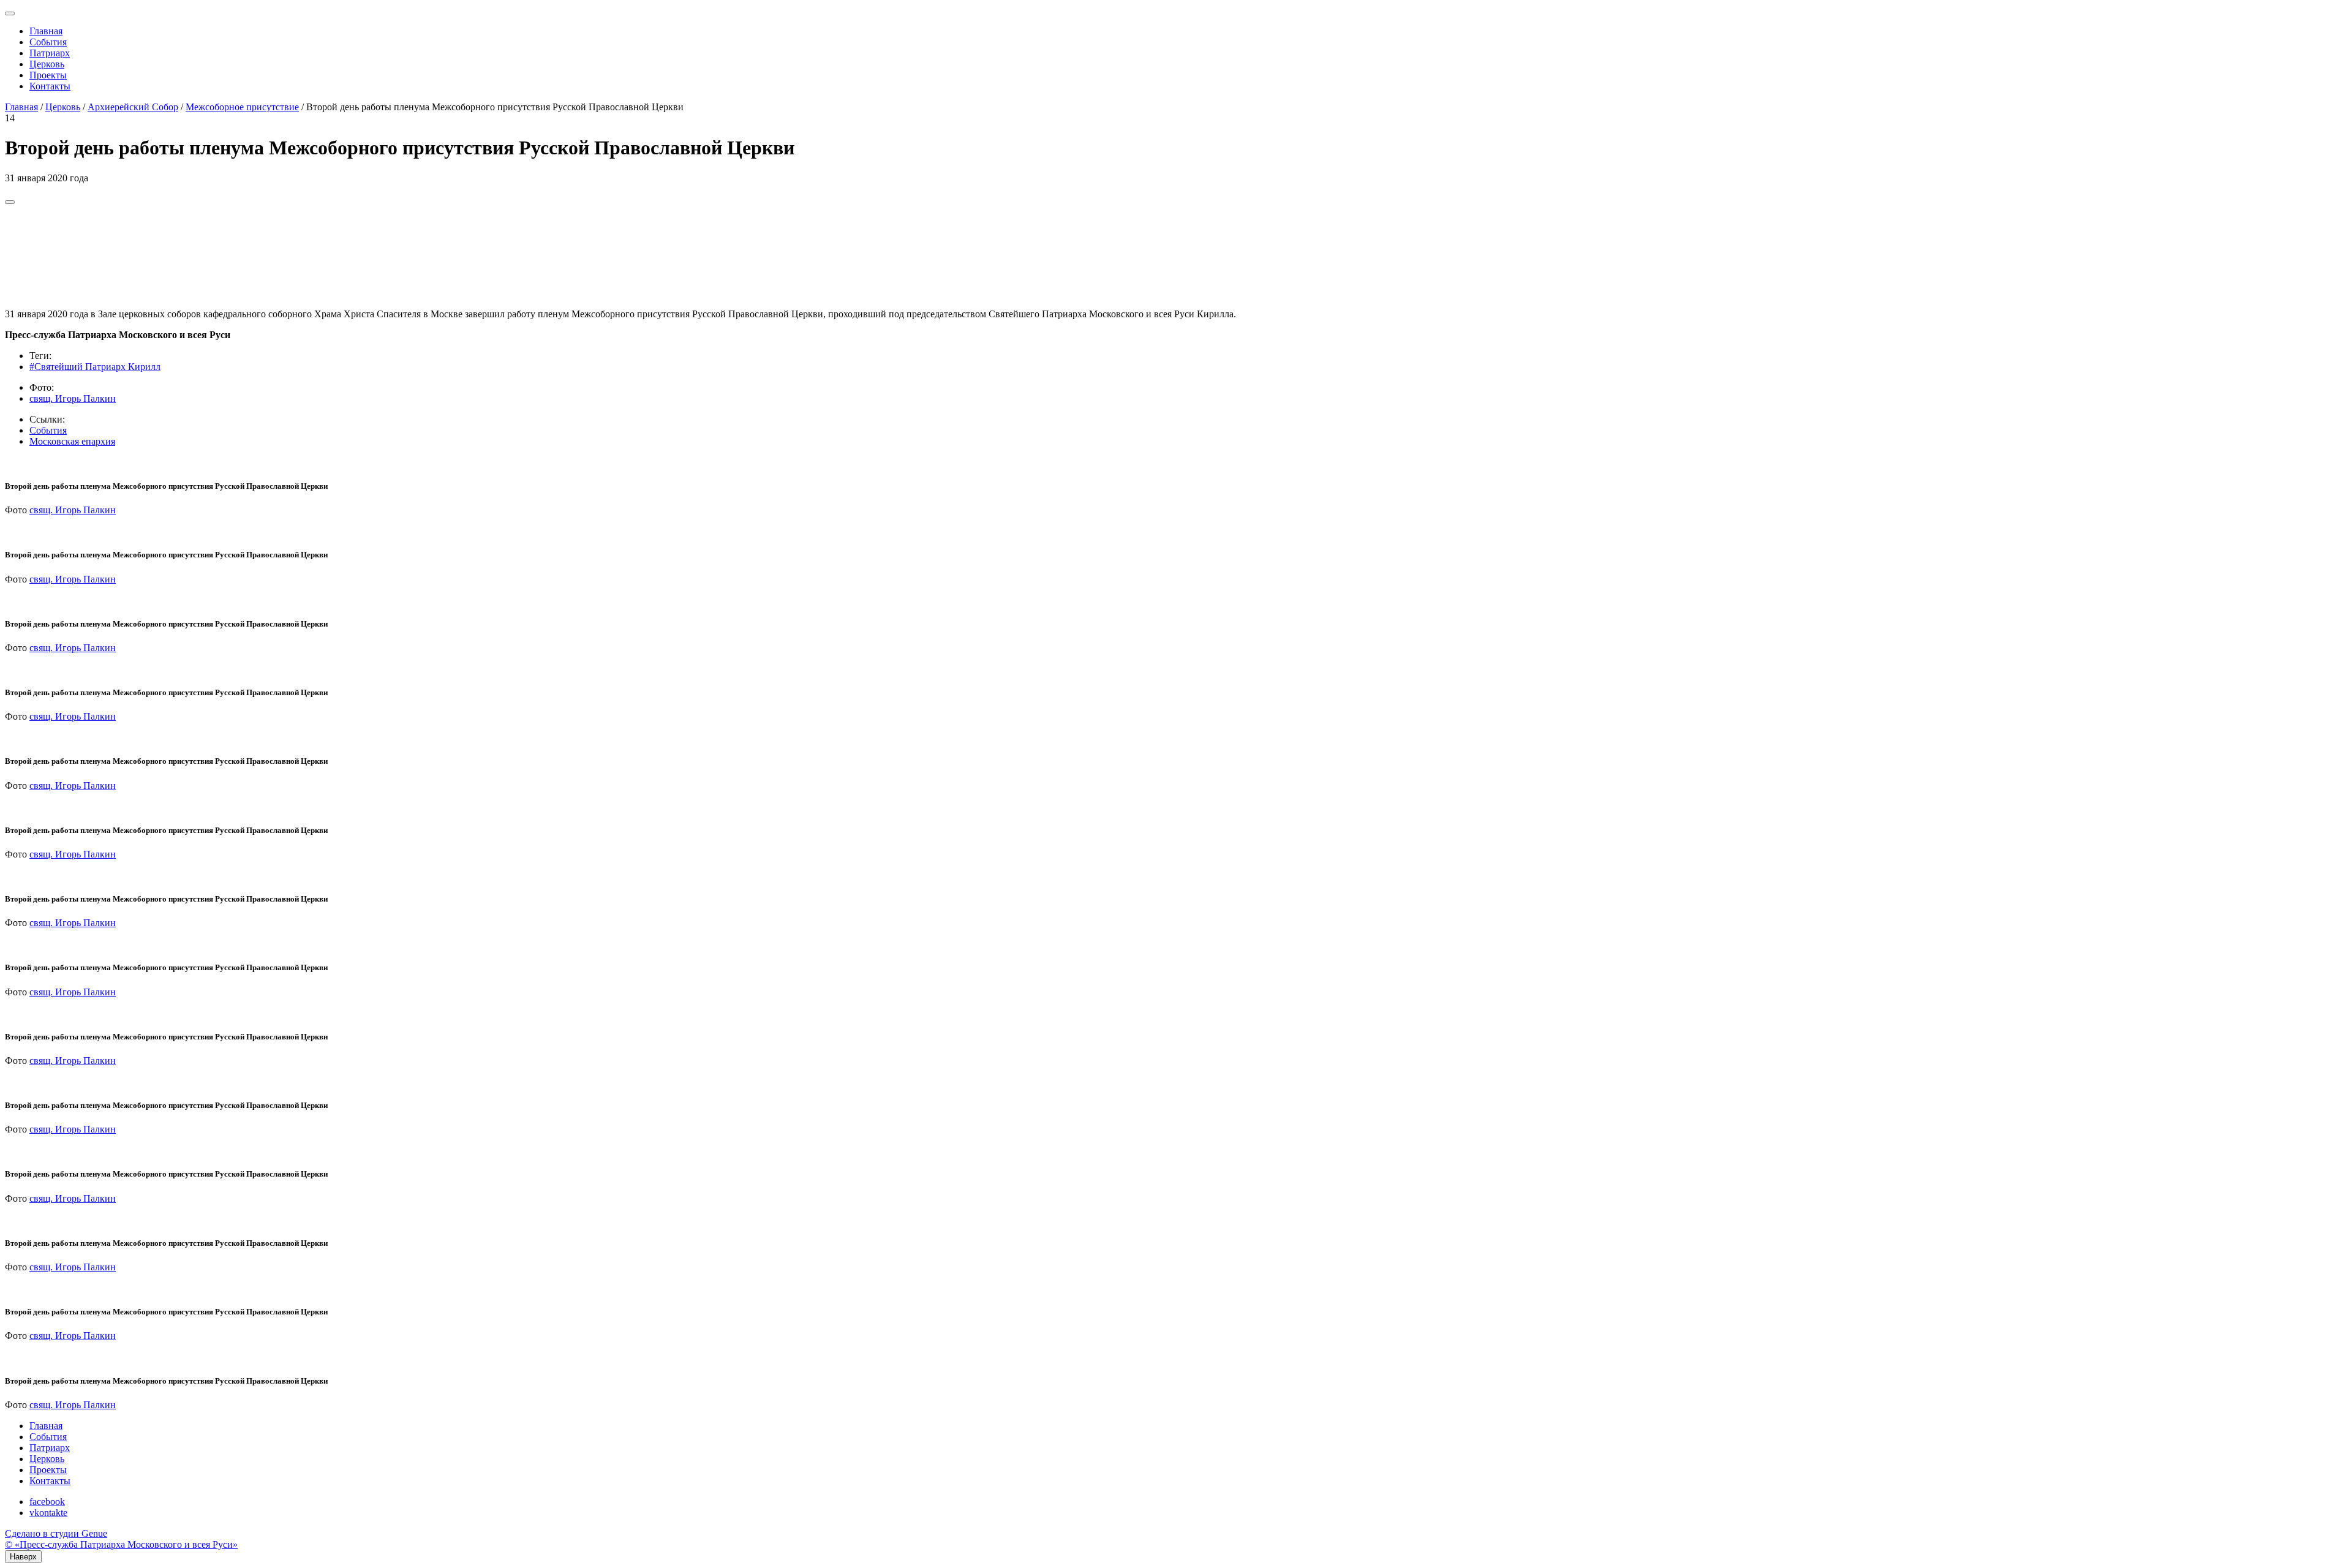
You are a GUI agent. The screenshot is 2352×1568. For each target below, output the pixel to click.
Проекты (48, 75)
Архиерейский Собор (133, 107)
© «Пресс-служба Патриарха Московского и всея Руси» (121, 1544)
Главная (46, 31)
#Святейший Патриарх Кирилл (95, 367)
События (48, 42)
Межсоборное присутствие (242, 107)
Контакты (50, 86)
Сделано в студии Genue (56, 1533)
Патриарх (50, 53)
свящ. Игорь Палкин (73, 398)
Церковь (47, 64)
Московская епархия (72, 441)
